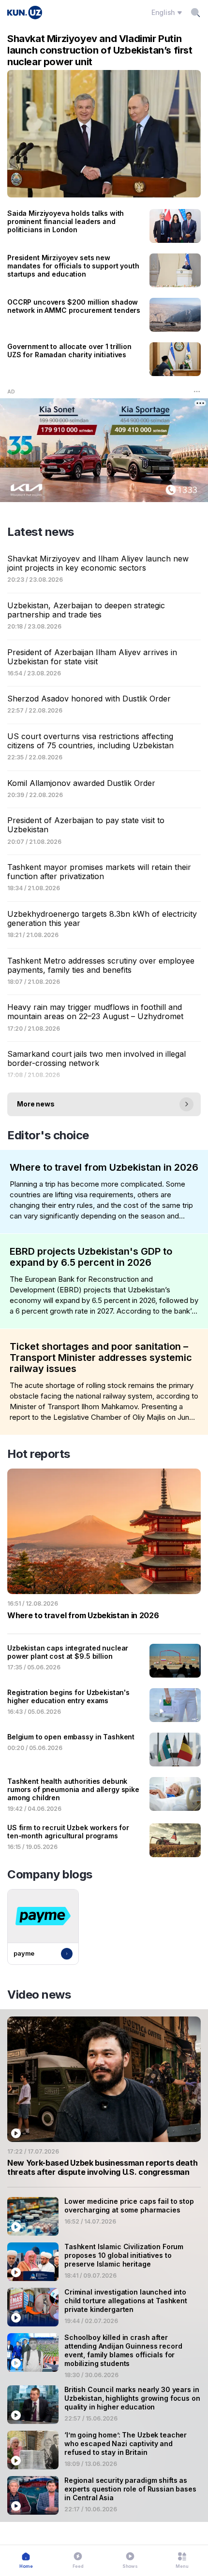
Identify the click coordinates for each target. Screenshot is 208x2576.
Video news (39, 1995)
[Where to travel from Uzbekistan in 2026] (104, 1192)
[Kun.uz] (25, 13)
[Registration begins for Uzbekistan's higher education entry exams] (104, 1705)
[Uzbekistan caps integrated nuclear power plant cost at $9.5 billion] (104, 1661)
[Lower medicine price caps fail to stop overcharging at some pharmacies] (104, 2216)
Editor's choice (48, 1135)
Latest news (41, 532)
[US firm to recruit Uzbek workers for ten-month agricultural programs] (104, 1840)
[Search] (195, 13)
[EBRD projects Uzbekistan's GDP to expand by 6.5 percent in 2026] (104, 1281)
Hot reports (39, 1454)
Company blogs (50, 1874)
